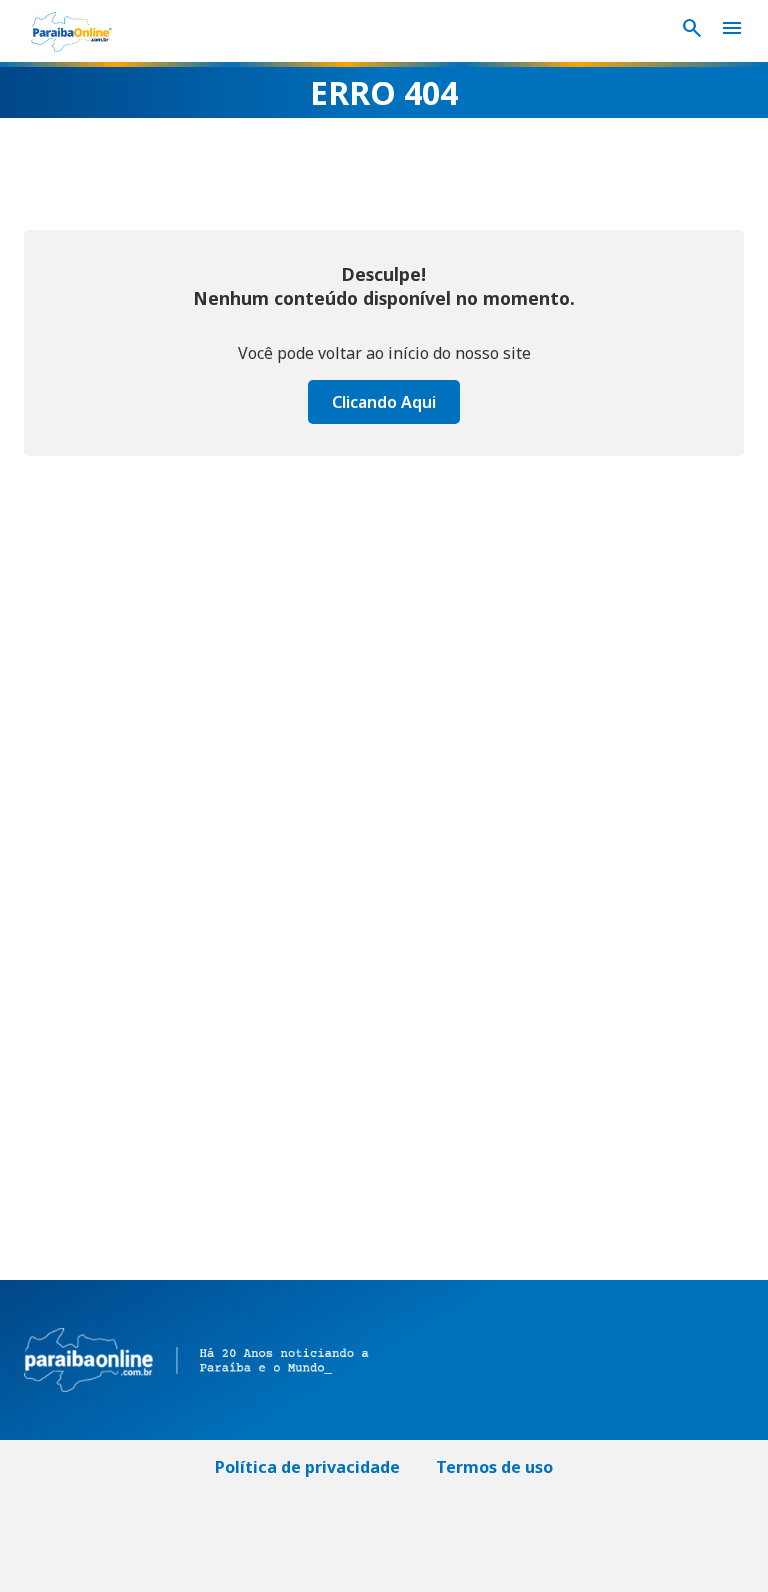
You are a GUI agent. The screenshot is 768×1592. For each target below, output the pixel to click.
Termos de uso (494, 1467)
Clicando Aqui (384, 402)
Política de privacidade (307, 1467)
